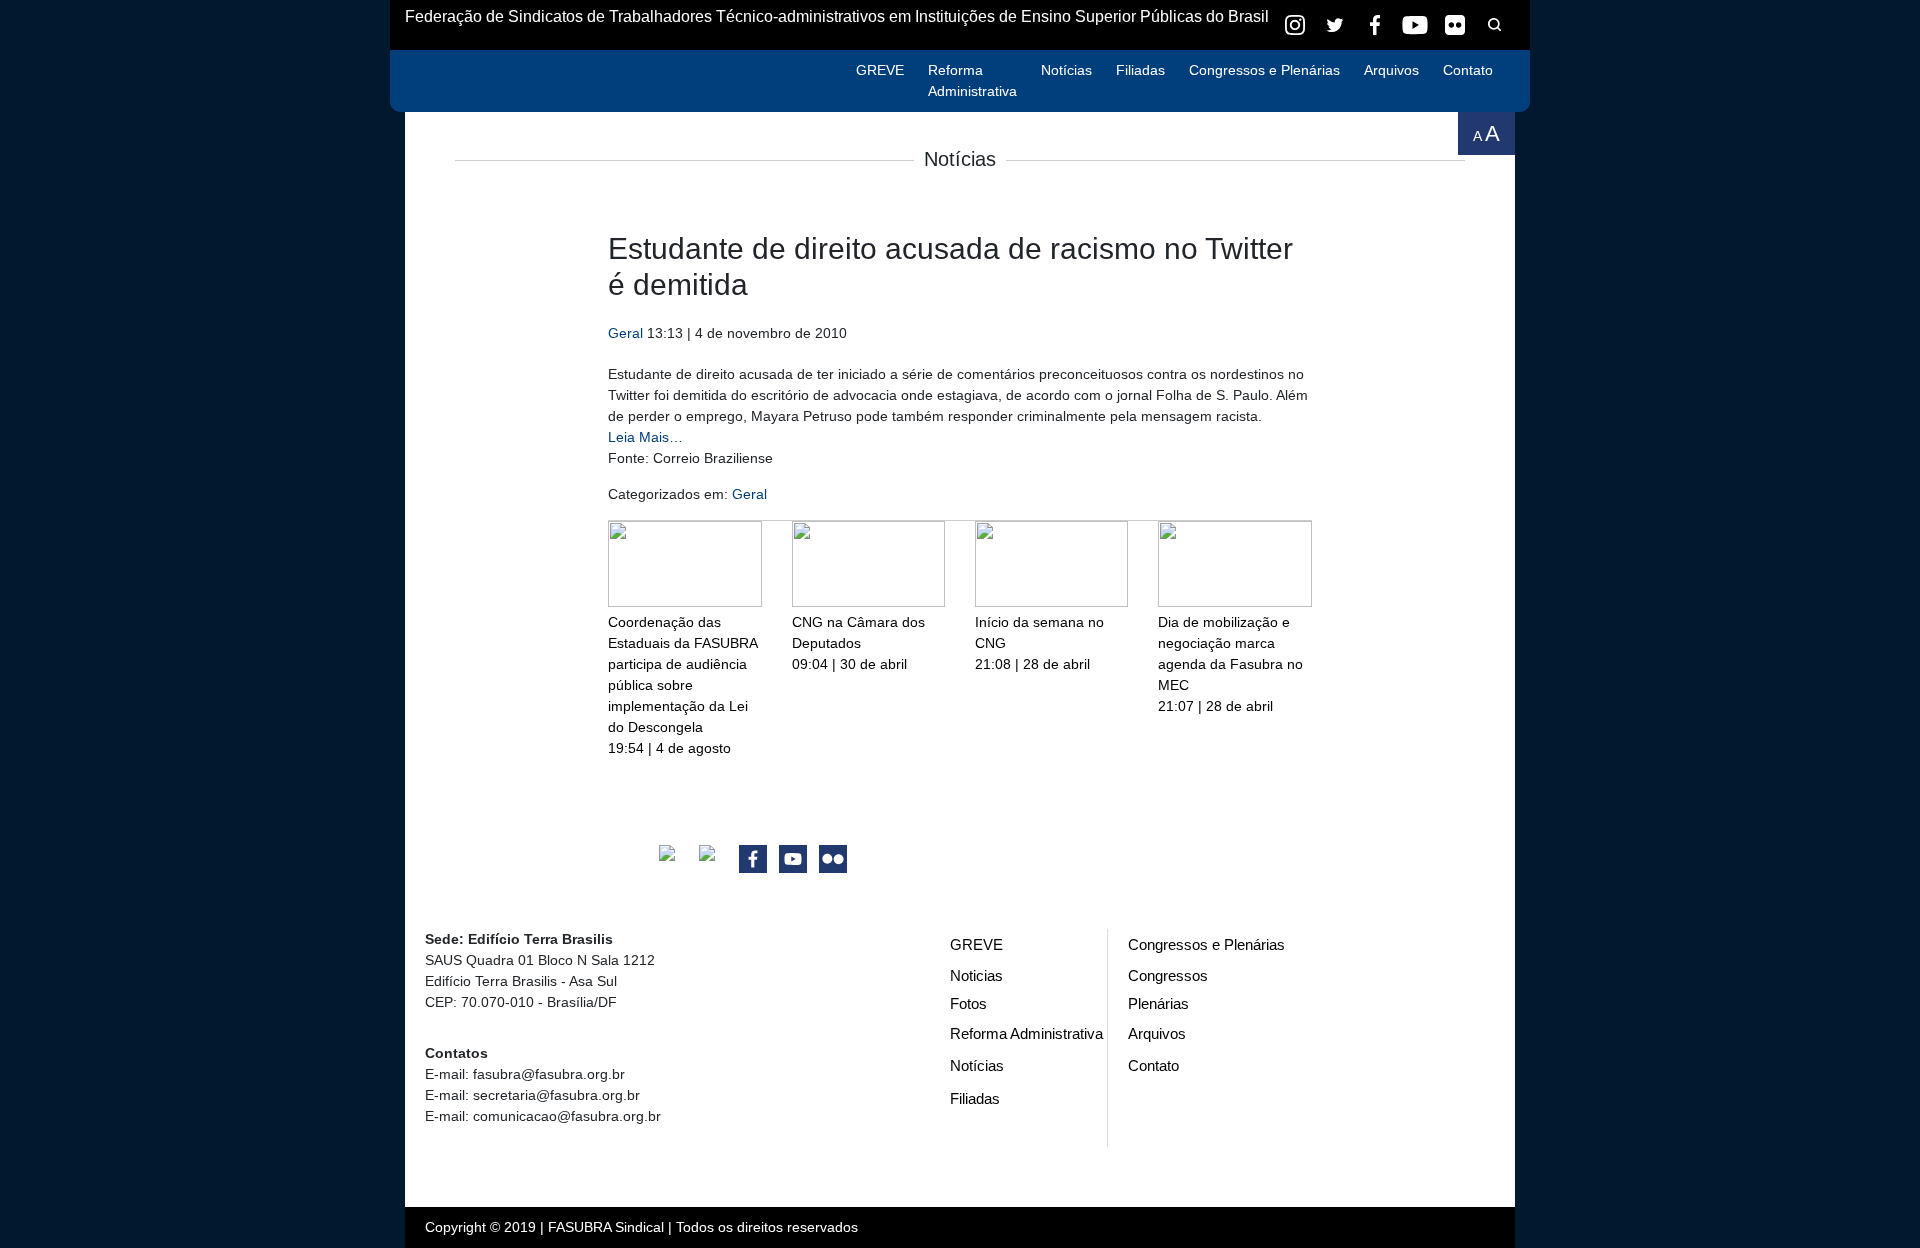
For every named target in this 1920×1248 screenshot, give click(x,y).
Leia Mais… (645, 437)
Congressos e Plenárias (1264, 70)
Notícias (1066, 70)
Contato (1468, 70)
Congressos (1168, 975)
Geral (625, 333)
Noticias (976, 975)
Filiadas (1140, 70)
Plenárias (1158, 1003)
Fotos (968, 1003)
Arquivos (1391, 70)
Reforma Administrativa (972, 80)
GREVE (880, 70)
